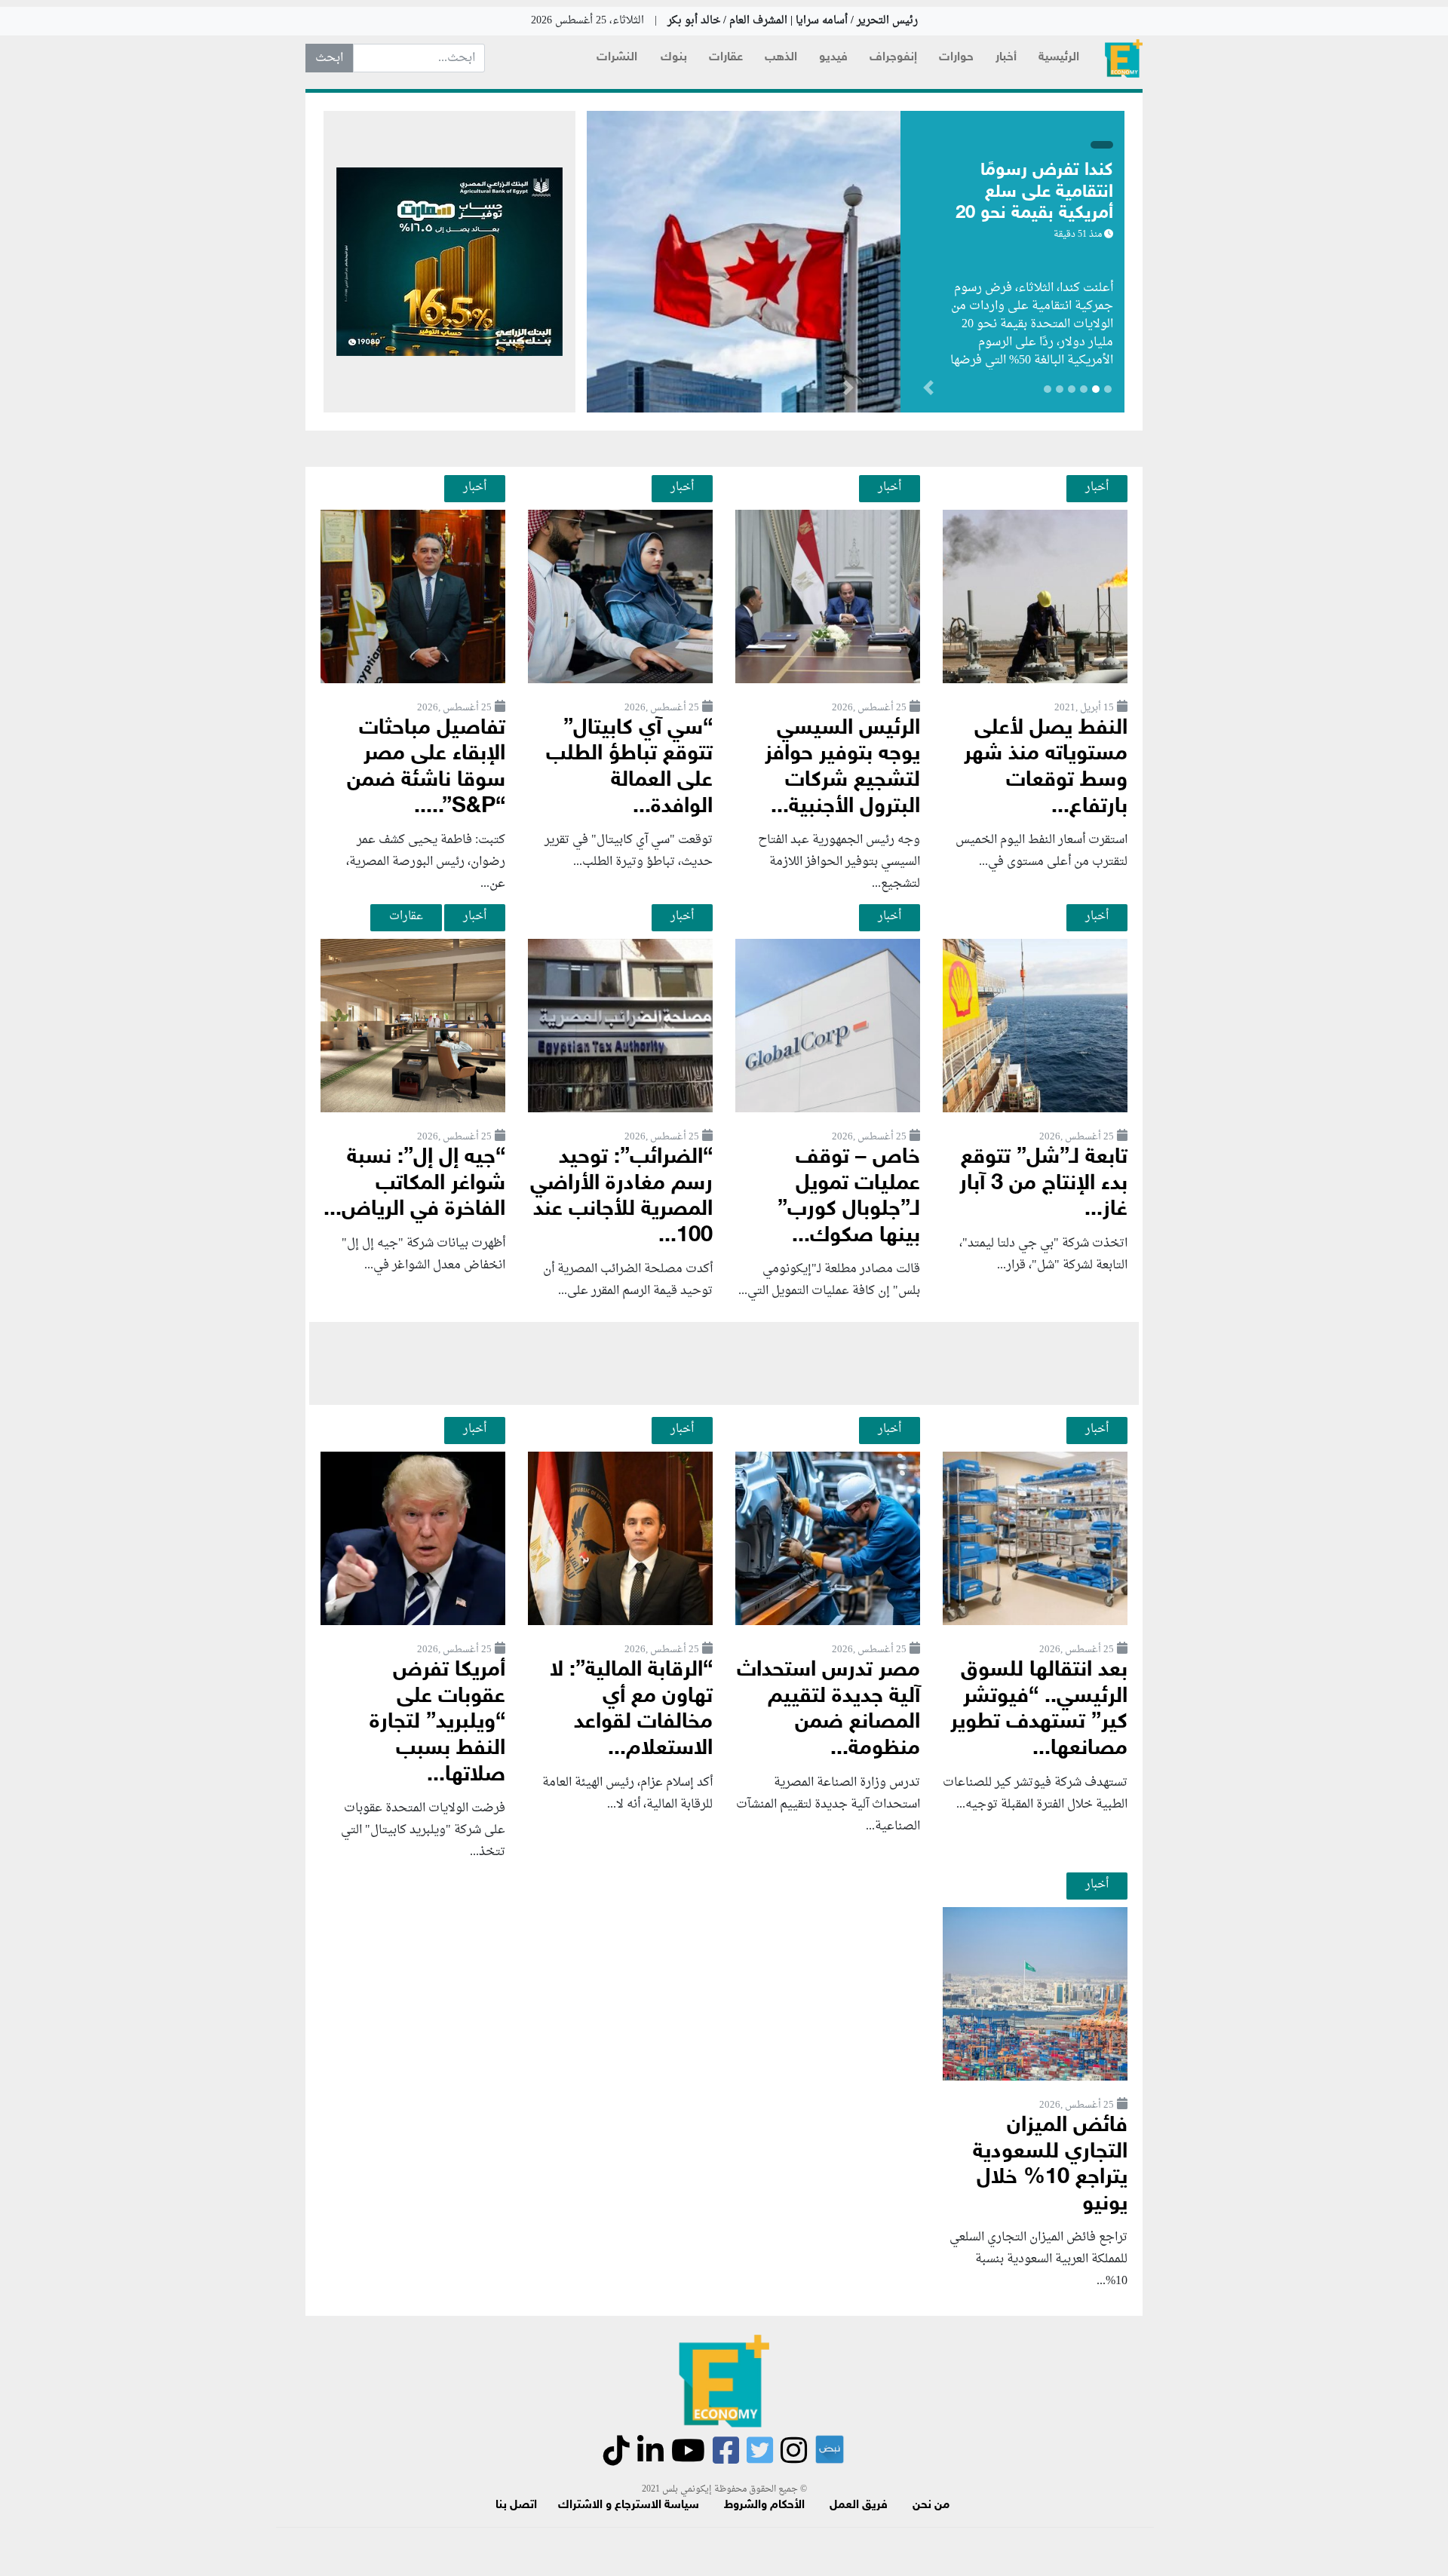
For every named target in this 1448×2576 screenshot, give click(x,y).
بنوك (674, 58)
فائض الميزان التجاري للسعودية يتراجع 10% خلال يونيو (1050, 2165)
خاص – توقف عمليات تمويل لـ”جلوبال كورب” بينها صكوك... (849, 1197)
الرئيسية (1059, 58)
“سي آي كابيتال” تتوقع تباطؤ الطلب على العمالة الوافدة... (629, 768)
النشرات (617, 58)
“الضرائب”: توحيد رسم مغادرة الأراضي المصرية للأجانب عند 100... (621, 1197)
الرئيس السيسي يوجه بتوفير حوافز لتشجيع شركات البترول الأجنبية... (842, 768)
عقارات (726, 58)
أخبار (1006, 58)
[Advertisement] (724, 1363)
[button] (848, 391)
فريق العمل (859, 2505)
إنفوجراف (893, 58)
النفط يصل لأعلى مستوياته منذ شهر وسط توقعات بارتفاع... (1046, 768)
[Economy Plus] (1124, 58)
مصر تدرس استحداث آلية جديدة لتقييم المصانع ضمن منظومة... (828, 1710)
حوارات (956, 58)
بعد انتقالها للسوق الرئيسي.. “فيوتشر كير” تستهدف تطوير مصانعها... (1039, 1710)
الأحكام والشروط (764, 2505)
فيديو (833, 58)
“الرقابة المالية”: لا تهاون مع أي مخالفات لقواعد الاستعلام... (631, 1710)
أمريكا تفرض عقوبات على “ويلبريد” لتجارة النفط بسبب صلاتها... (437, 1723)
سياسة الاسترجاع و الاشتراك (629, 2505)
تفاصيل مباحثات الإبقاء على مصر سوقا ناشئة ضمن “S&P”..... (426, 768)
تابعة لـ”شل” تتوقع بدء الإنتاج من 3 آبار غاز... (1043, 1184)
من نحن (931, 2505)
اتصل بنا (516, 2505)
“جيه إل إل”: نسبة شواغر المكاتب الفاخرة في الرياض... (414, 1184)
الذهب (781, 58)
